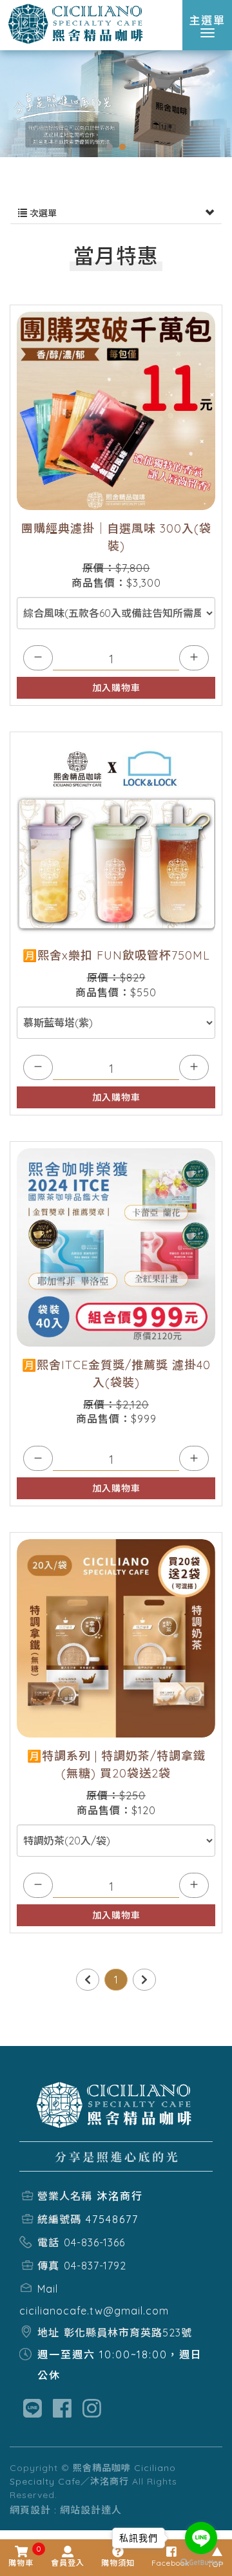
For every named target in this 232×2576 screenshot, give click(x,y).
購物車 (21, 2557)
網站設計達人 (91, 2510)
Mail (48, 2289)
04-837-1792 (95, 2266)
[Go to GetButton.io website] (201, 2563)
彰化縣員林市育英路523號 (128, 2333)
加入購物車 (116, 688)
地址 (48, 2333)
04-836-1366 (94, 2242)
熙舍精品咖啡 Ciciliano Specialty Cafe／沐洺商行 (77, 24)
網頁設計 (30, 2510)
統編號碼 (59, 2219)
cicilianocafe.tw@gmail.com (94, 2311)
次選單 (42, 213)
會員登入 (68, 2563)
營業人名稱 (65, 2196)
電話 (48, 2242)
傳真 (48, 2266)
